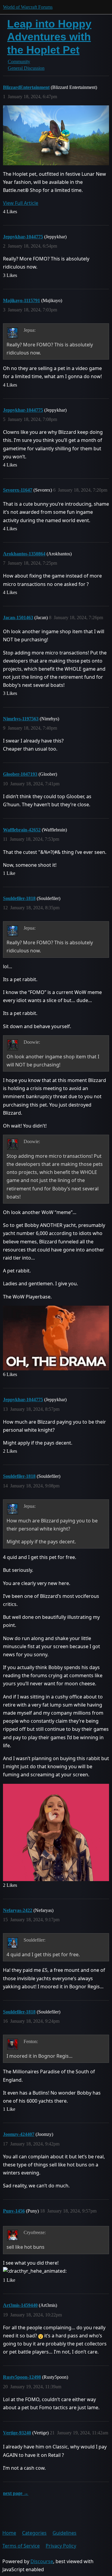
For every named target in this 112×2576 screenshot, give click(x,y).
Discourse (42, 2561)
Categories (34, 2533)
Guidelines (65, 2533)
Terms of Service (21, 2546)
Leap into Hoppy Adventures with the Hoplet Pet (49, 37)
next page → (16, 2493)
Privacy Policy (61, 2546)
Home (9, 2533)
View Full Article (21, 203)
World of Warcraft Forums (28, 7)
